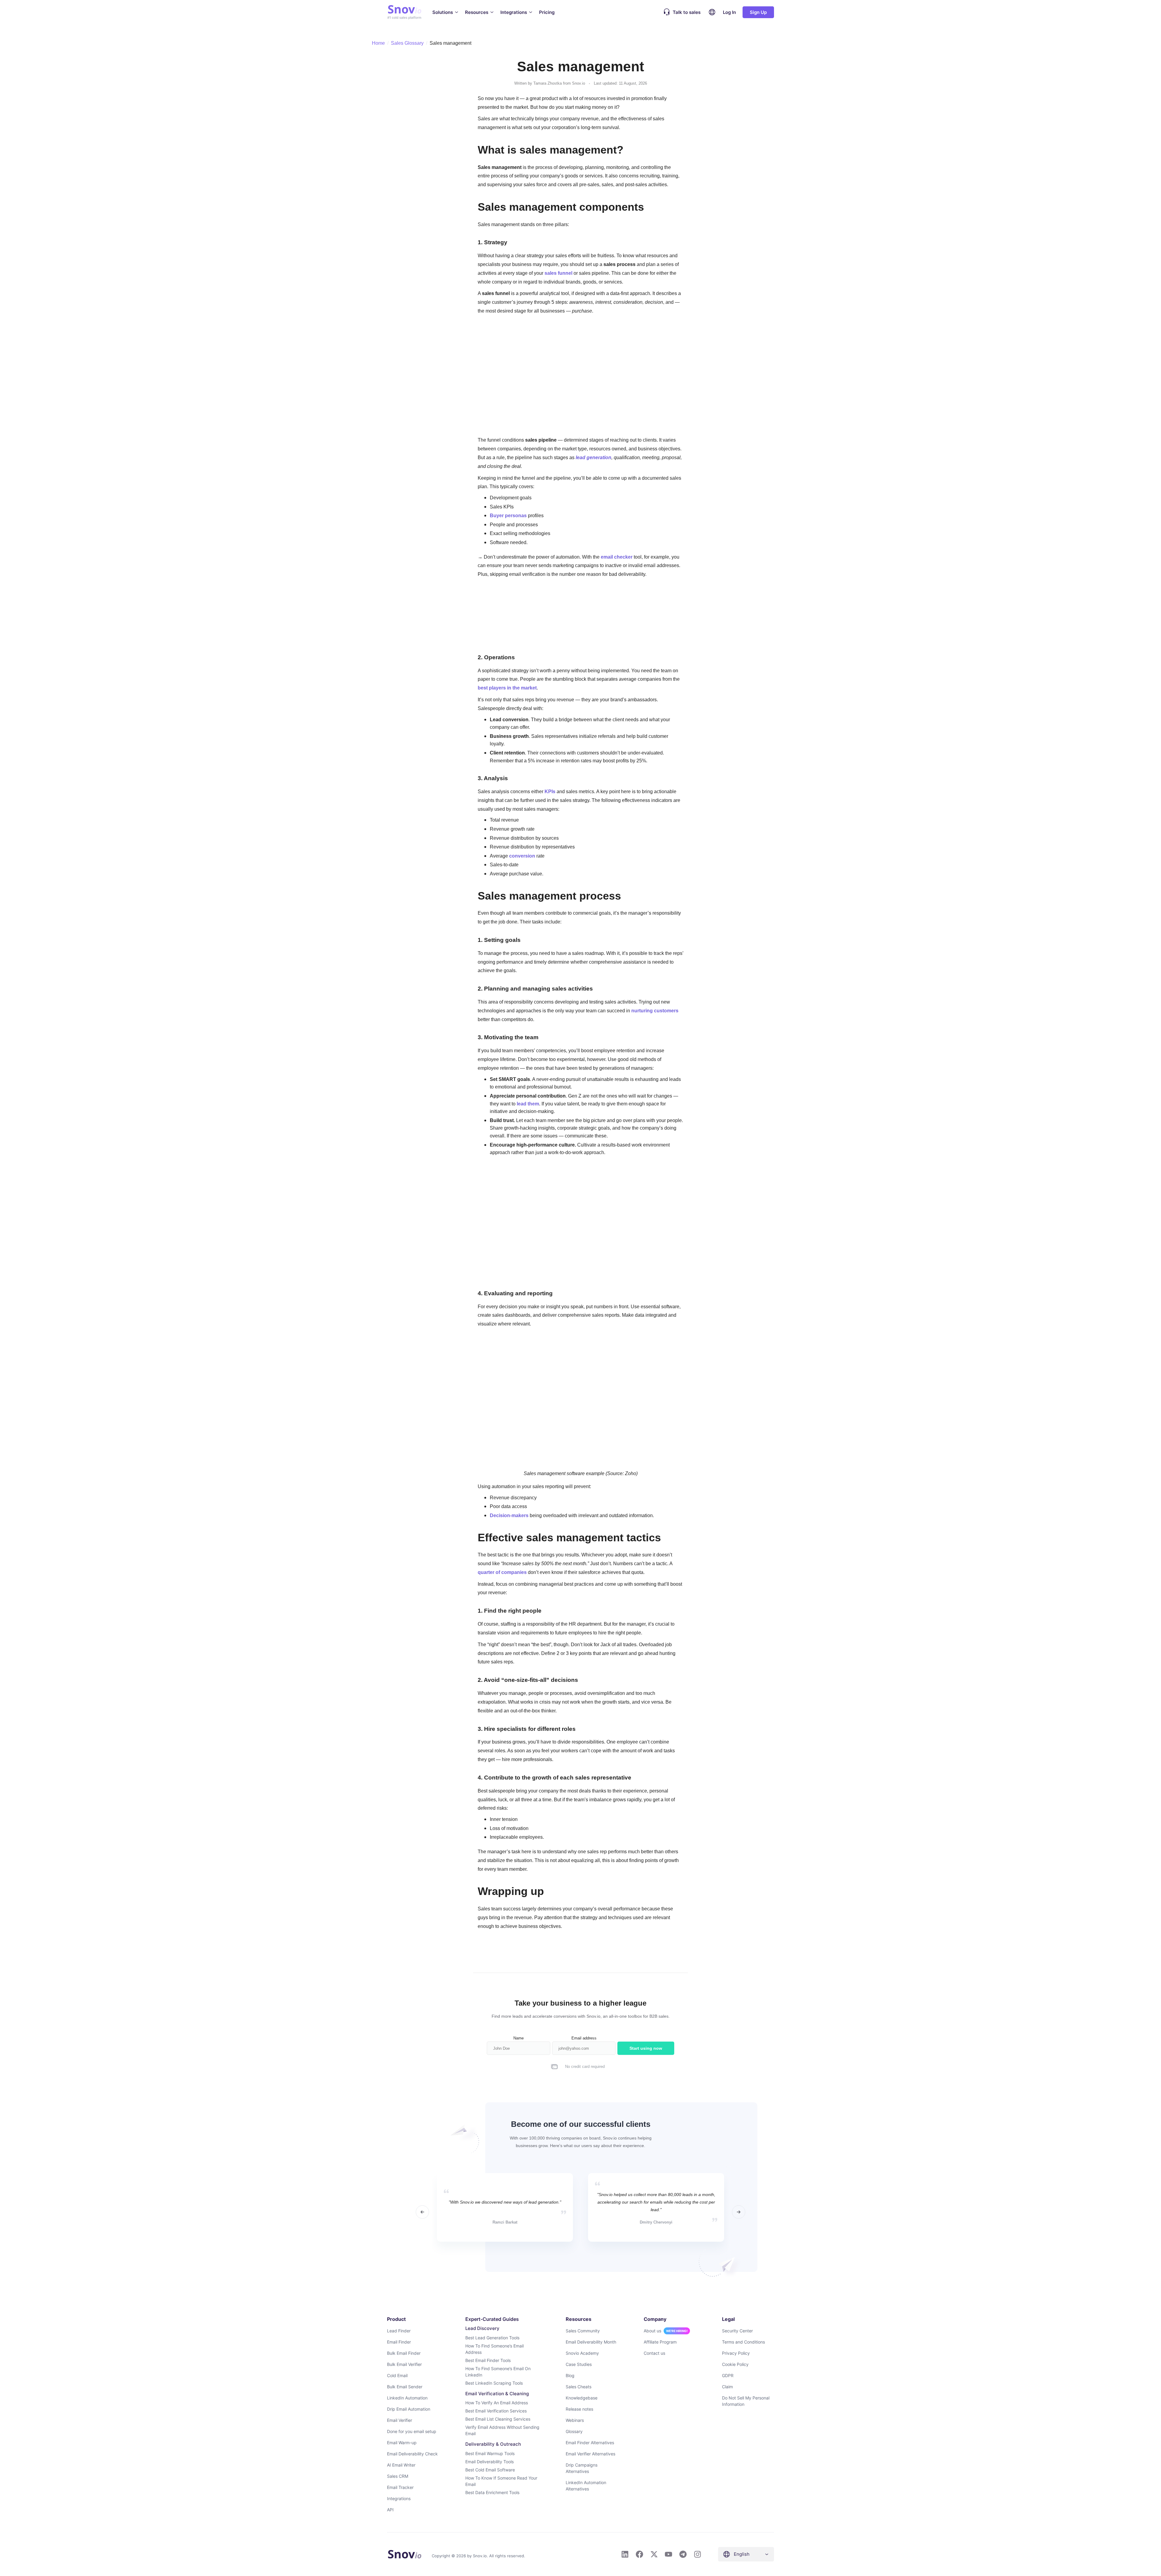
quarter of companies (502, 1572)
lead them (528, 1104)
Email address (584, 2038)
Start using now (646, 2048)
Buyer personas (508, 515)
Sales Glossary (407, 43)
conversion (522, 856)
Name (519, 2038)
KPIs (550, 791)
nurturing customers (655, 1011)
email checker (617, 557)
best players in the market (507, 688)
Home (378, 43)
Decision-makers (509, 1515)
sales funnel (558, 273)
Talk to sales (687, 12)
